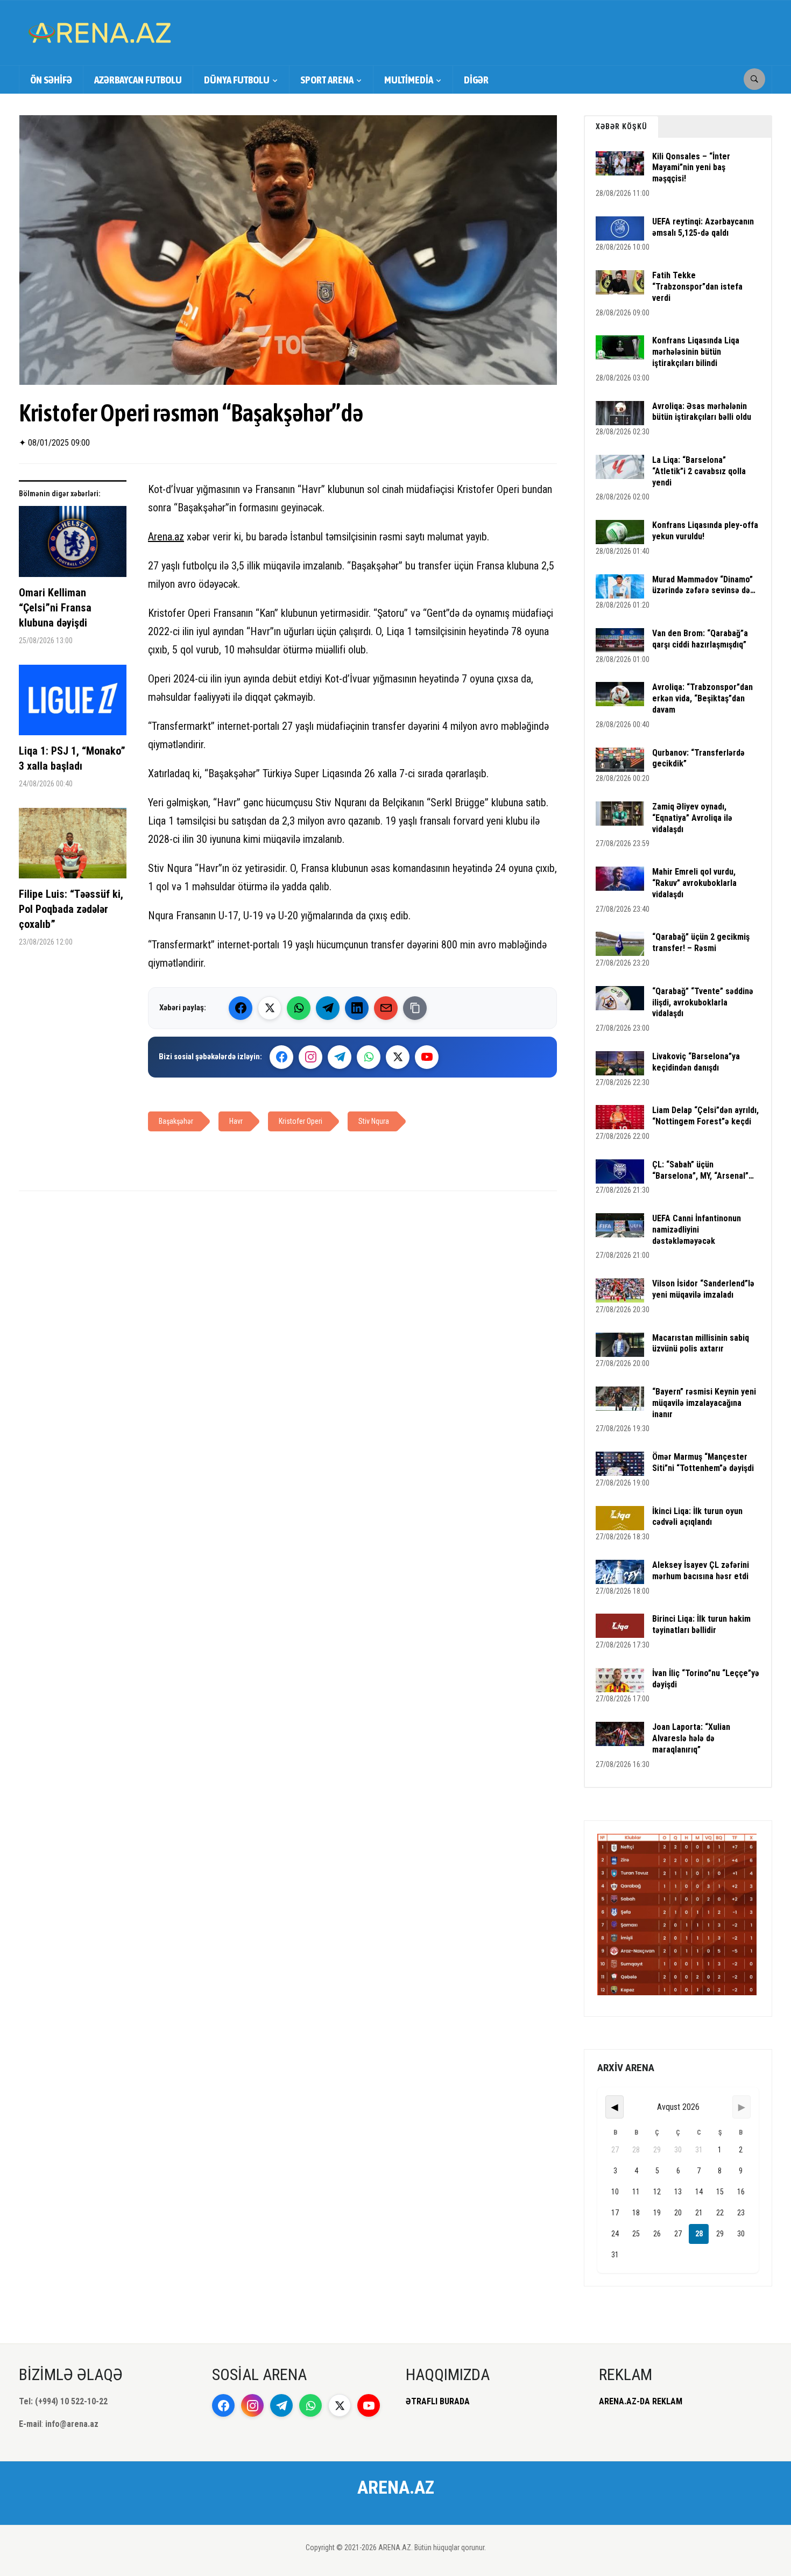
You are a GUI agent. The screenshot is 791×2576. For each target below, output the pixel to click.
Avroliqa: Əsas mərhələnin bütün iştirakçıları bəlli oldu (702, 412)
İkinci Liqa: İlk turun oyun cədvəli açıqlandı (697, 1517)
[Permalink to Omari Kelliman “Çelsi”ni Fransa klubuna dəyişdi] (73, 546)
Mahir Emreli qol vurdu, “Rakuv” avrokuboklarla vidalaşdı (694, 883)
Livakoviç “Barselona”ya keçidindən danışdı (696, 1062)
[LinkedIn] (357, 1008)
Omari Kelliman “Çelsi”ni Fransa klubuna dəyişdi (55, 608)
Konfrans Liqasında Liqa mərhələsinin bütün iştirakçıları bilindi (696, 352)
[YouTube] (427, 1057)
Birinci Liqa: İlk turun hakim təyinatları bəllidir (701, 1624)
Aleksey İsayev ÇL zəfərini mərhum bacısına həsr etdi (701, 1571)
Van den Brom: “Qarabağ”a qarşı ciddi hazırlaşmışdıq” (700, 639)
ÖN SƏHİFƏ (51, 80)
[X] (398, 1057)
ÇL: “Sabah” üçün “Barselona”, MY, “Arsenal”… (703, 1170)
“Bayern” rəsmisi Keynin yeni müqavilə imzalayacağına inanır (704, 1403)
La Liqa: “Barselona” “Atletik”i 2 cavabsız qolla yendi (699, 471)
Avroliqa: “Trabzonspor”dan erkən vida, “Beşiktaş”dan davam (702, 698)
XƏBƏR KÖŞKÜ (621, 126)
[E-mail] (386, 1008)
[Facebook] (241, 1008)
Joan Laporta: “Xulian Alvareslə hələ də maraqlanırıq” (691, 1738)
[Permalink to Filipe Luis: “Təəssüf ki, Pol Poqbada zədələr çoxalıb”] (73, 847)
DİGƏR (476, 80)
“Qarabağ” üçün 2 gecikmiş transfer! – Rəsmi (701, 942)
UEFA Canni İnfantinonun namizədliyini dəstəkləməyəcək (697, 1230)
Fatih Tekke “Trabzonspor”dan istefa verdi (697, 287)
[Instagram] (310, 1057)
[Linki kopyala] (415, 1008)
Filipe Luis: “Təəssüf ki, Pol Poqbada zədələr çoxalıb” (71, 909)
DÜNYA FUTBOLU (237, 80)
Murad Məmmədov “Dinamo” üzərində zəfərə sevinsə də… (704, 585)
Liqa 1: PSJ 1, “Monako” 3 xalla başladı (72, 758)
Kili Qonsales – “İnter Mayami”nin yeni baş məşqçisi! (691, 168)
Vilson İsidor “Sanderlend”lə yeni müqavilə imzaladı (703, 1289)
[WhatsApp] (299, 1008)
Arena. (161, 537)
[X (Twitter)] (270, 1008)
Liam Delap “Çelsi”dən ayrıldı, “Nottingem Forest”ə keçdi (705, 1116)
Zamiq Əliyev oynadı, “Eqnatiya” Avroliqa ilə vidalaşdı (692, 818)
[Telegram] (328, 1008)
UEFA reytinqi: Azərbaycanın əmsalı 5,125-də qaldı (703, 227)
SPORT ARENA (327, 80)
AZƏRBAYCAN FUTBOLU (138, 80)
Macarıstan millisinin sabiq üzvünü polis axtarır (701, 1343)
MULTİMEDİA (409, 80)
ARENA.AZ (396, 2487)
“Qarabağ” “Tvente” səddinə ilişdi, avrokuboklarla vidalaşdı (703, 1002)
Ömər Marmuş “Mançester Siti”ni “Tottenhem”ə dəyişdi (703, 1462)
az (179, 537)
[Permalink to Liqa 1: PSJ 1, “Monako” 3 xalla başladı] (73, 704)
